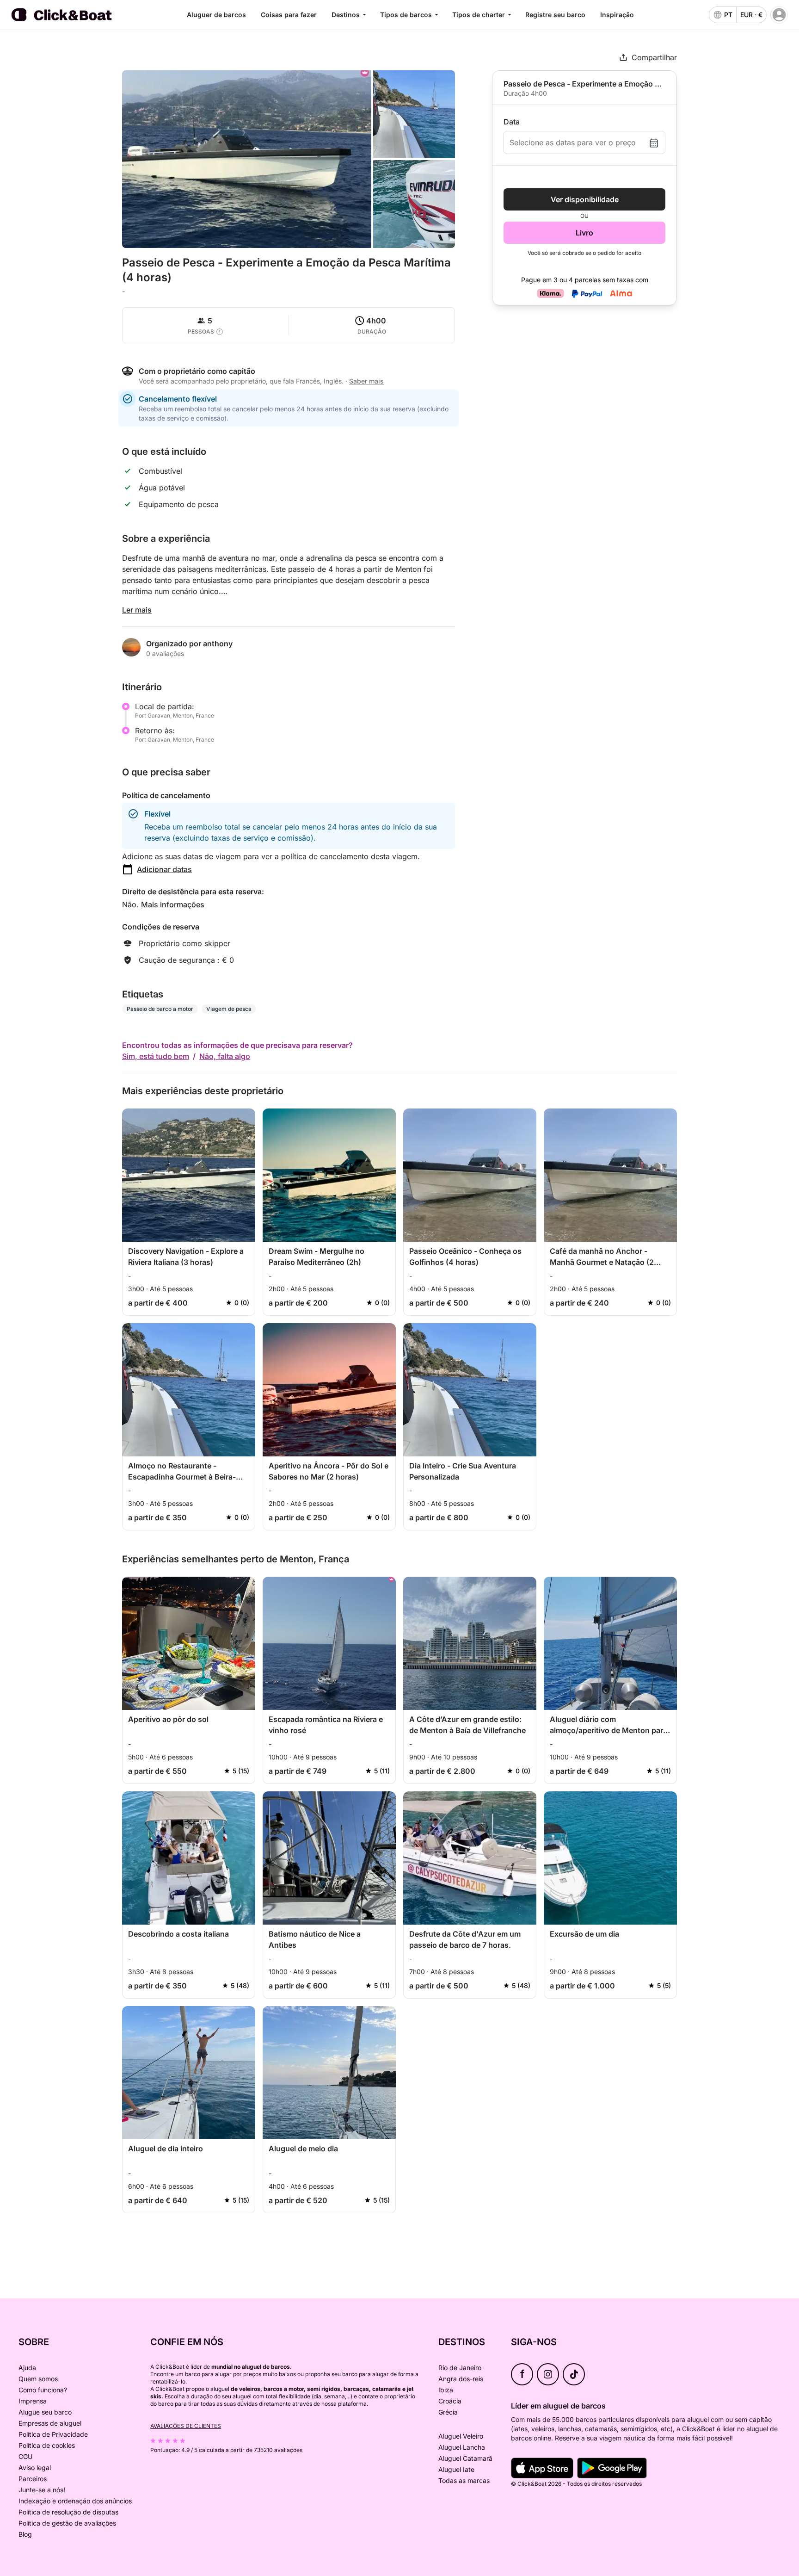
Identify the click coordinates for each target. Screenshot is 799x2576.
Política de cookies (47, 2445)
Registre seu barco (555, 15)
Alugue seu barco (45, 2412)
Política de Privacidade (53, 2434)
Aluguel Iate (456, 2469)
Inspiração (617, 15)
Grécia (448, 2412)
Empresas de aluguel (50, 2423)
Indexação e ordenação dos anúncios (75, 2501)
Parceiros (33, 2479)
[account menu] (779, 15)
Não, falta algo (225, 1056)
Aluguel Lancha (462, 2447)
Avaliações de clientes (186, 2426)
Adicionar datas (164, 869)
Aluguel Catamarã (465, 2458)
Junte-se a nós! (42, 2490)
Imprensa (33, 2401)
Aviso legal (35, 2468)
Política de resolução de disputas (68, 2512)
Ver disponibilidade (585, 199)
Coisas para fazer (289, 15)
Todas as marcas (464, 2480)
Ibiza (446, 2390)
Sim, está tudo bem (156, 1056)
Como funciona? (43, 2390)
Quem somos (38, 2379)
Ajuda (27, 2368)
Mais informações (173, 904)
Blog (25, 2534)
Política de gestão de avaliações (67, 2523)
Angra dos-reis (461, 2379)
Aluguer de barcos (216, 15)
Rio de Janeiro (460, 2368)
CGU (25, 2456)
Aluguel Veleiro (461, 2436)
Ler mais (137, 610)
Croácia (450, 2401)
